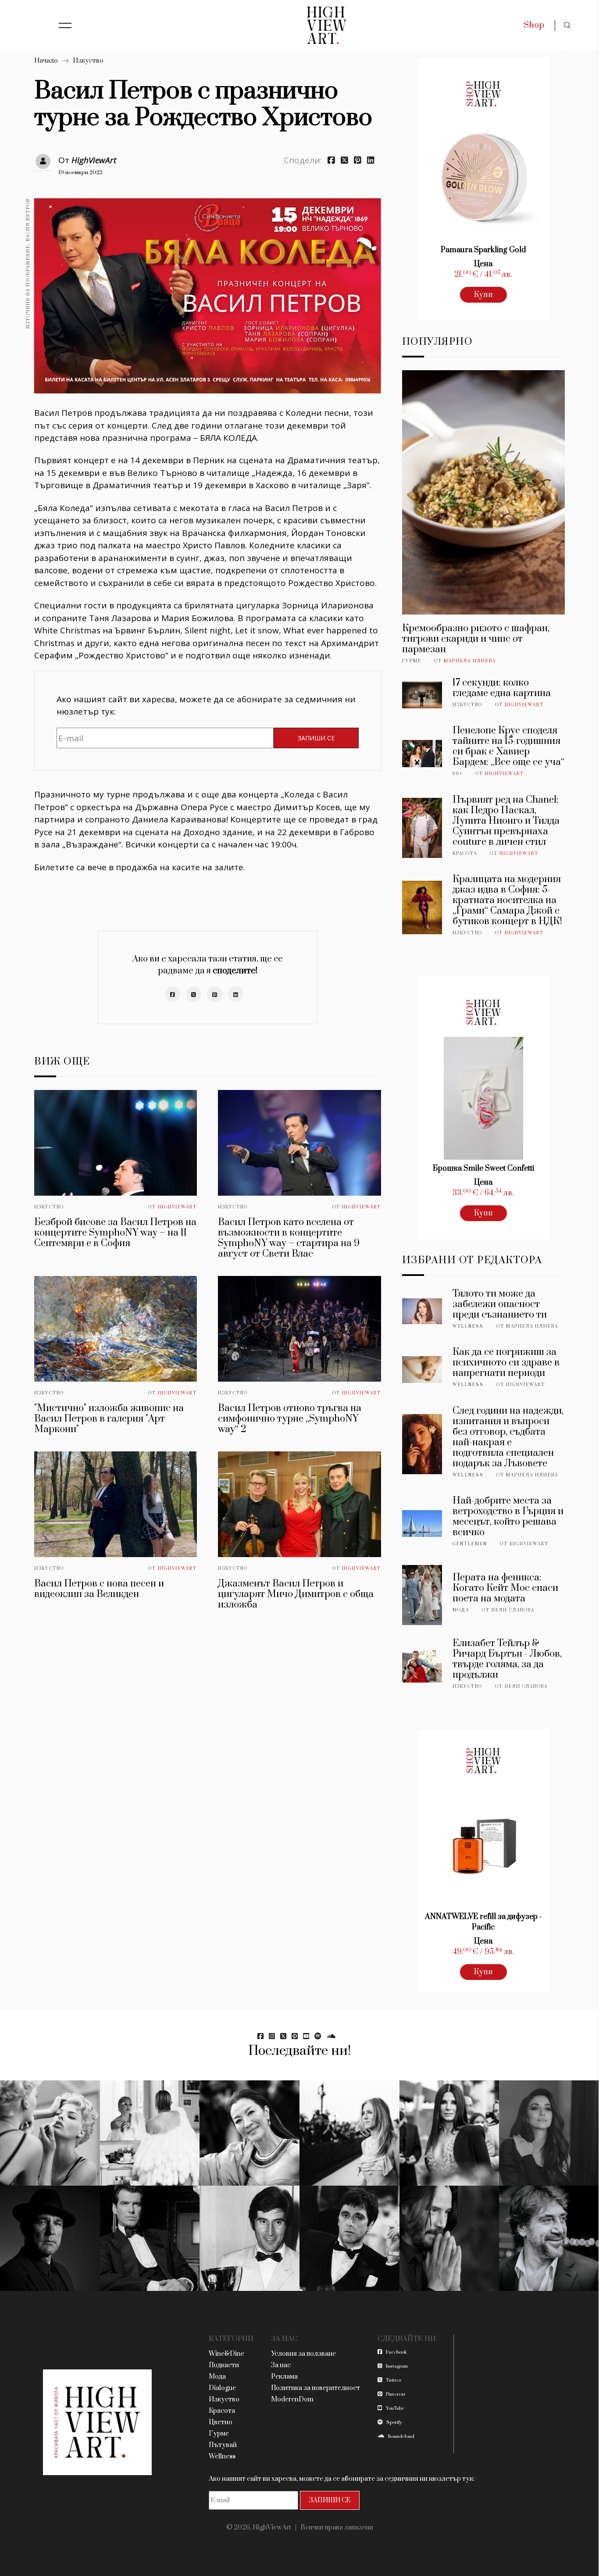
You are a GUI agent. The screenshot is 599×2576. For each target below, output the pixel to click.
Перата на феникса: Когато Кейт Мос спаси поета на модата (505, 1588)
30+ (458, 774)
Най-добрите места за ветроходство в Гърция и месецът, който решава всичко (508, 1517)
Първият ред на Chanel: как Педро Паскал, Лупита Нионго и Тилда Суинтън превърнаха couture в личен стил (506, 821)
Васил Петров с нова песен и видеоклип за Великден (99, 1589)
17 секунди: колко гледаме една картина (502, 688)
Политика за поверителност (316, 2388)
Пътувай (223, 2445)
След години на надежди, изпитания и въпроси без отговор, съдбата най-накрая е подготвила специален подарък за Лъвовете (508, 1437)
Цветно (221, 2422)
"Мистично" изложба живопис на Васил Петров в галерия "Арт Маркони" (109, 1419)
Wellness (468, 1326)
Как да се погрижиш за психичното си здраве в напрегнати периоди (506, 1363)
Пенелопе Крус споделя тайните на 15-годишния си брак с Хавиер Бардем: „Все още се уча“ (508, 746)
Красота (465, 854)
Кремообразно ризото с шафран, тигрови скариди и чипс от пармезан (476, 639)
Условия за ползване (303, 2354)
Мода (461, 1610)
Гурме (412, 661)
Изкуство (88, 61)
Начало (46, 61)
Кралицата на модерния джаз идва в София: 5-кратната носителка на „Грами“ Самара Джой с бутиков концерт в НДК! (507, 900)
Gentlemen (470, 1544)
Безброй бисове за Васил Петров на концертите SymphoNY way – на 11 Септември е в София (115, 1233)
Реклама (284, 2377)
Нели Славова (513, 1610)
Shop (534, 25)
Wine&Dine (226, 2354)
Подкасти (224, 2365)
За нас (281, 2365)
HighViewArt (94, 160)
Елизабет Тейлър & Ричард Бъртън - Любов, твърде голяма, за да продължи (507, 1659)
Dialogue (222, 2388)
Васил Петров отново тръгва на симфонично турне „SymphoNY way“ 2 (290, 1419)
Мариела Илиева (470, 661)
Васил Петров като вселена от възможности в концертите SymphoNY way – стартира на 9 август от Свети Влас (289, 1238)
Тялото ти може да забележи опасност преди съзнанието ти (500, 1304)
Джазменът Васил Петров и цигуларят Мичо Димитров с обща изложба (296, 1594)
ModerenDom (292, 2399)
